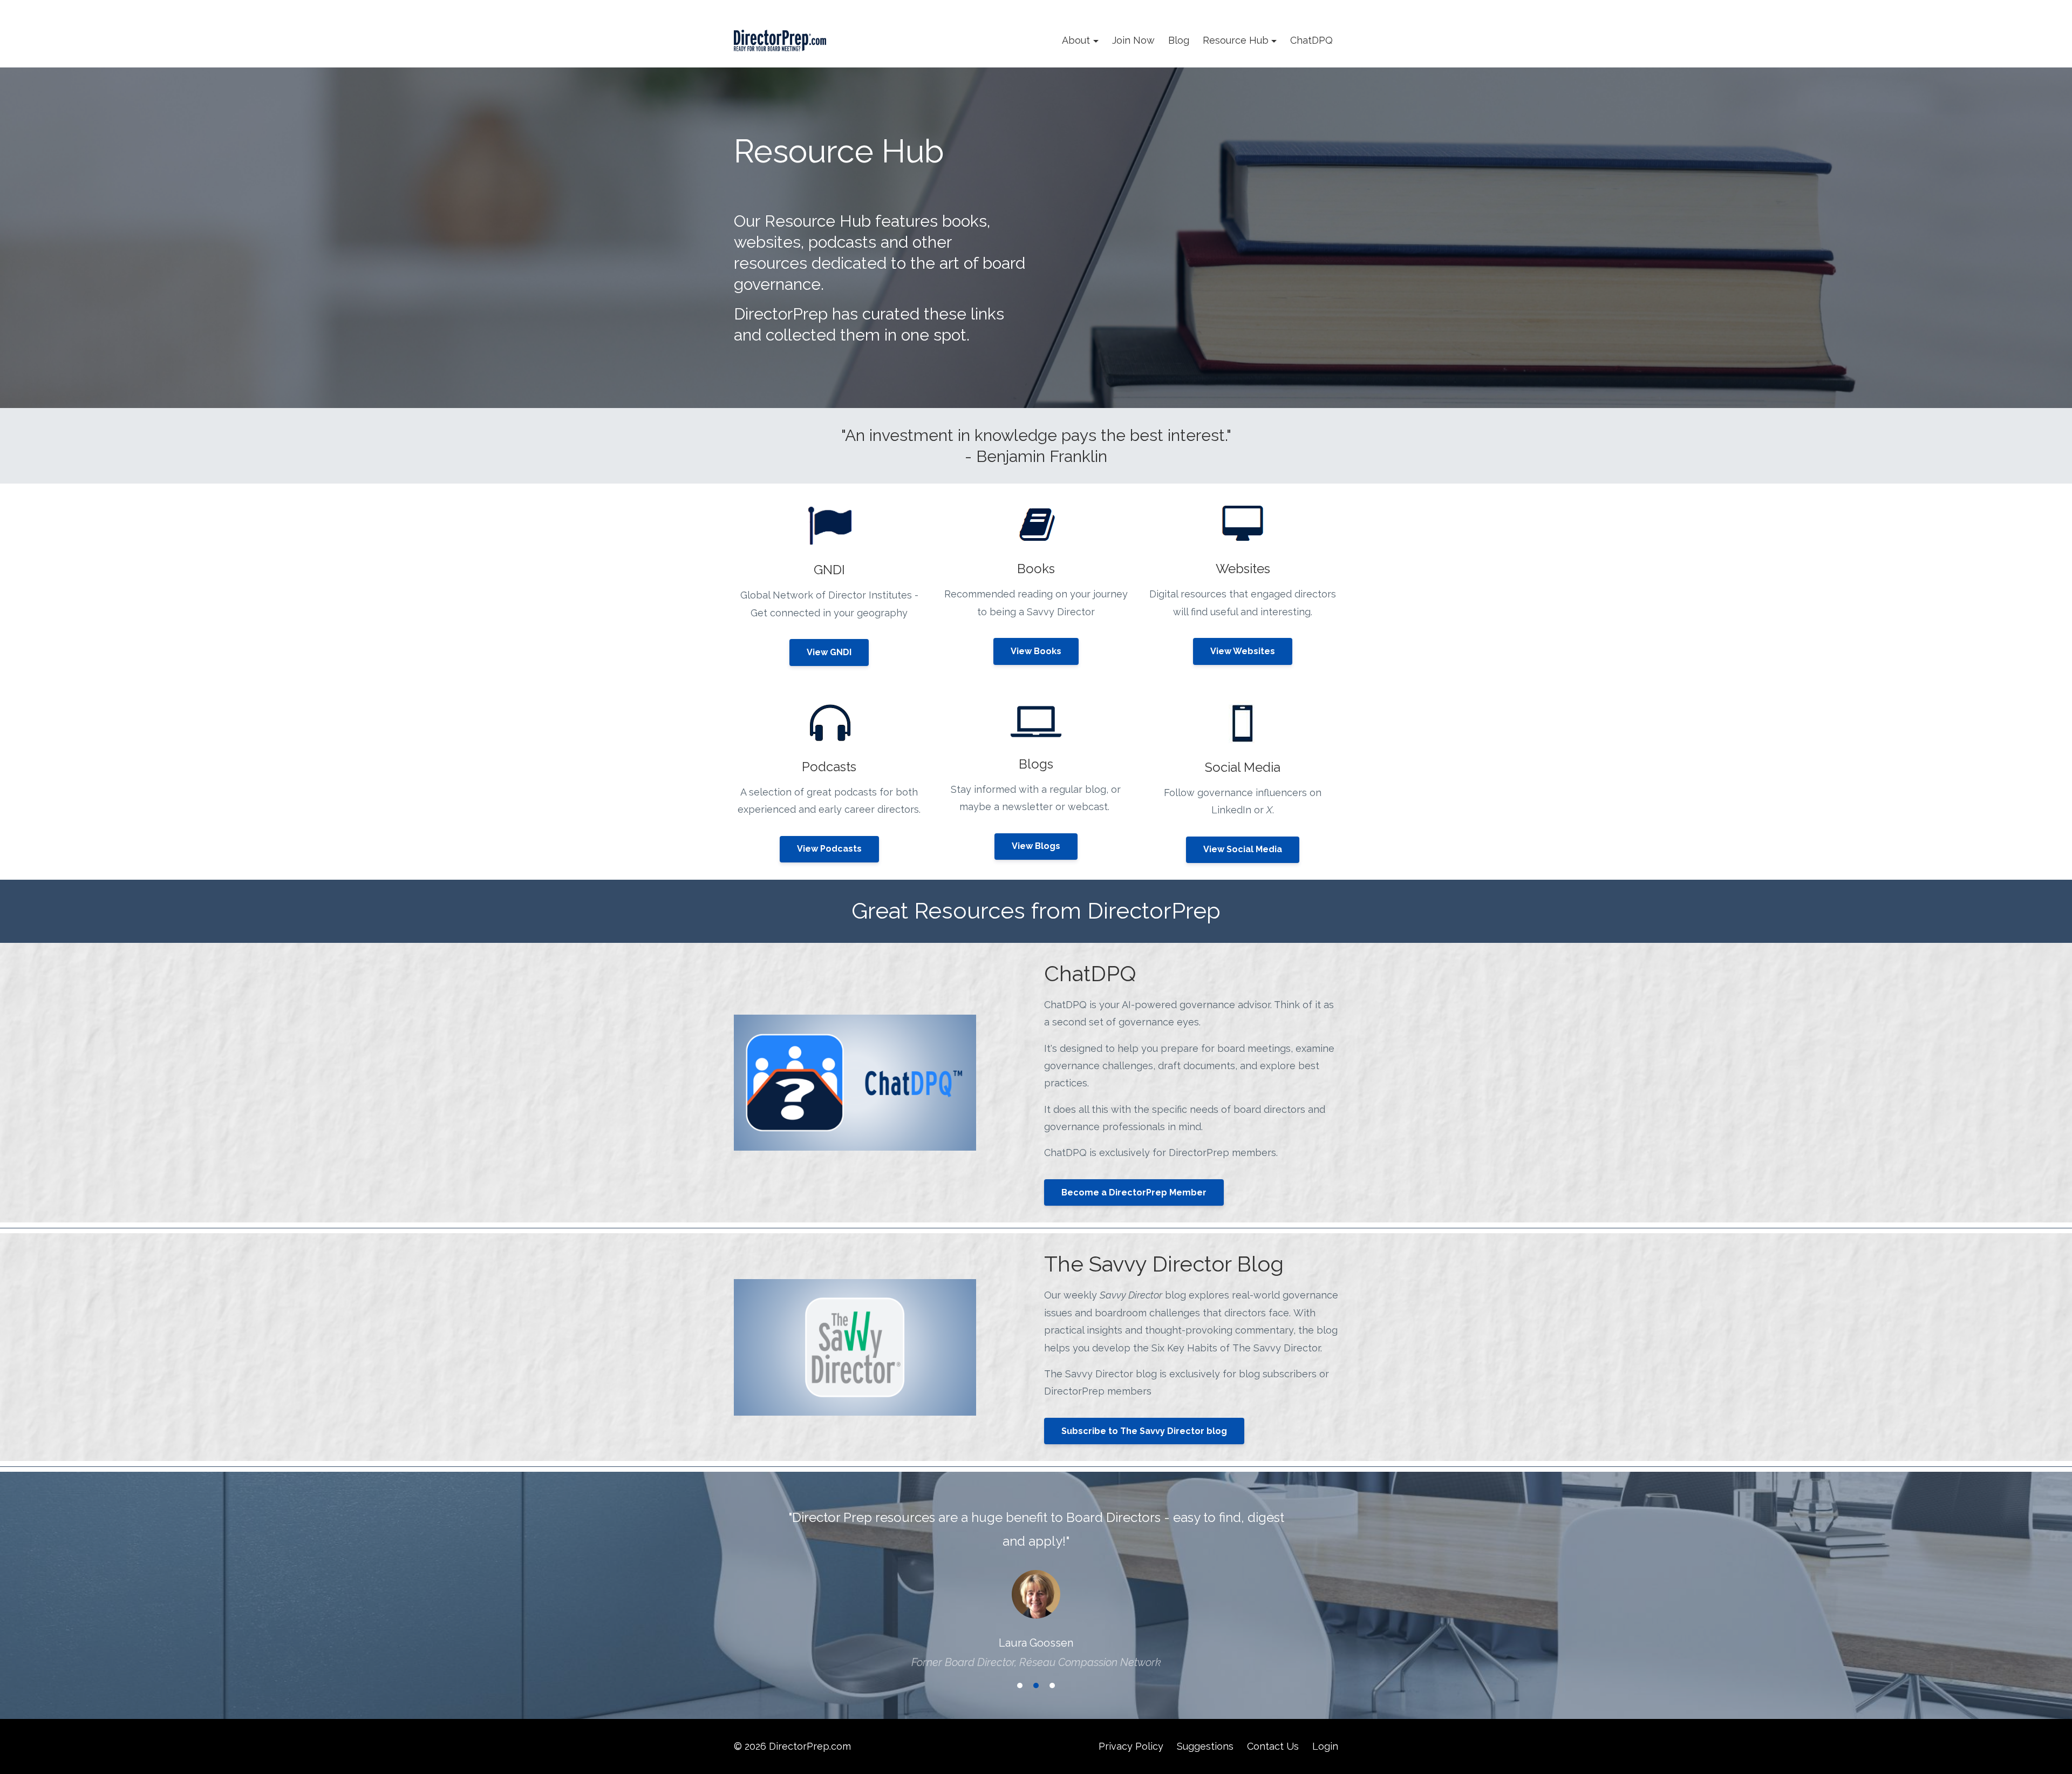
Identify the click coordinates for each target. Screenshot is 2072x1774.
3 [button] (1052, 1685)
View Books (1036, 651)
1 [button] (1020, 1685)
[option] (1036, 1579)
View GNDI (829, 652)
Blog (1179, 40)
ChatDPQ (1311, 40)
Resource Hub (1236, 40)
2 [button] (1036, 1685)
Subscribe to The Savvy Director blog (1144, 1431)
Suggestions (1205, 1746)
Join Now (1133, 40)
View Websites (1243, 651)
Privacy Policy (1131, 1746)
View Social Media (1243, 849)
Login (1325, 1746)
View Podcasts (829, 849)
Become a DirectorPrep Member (1134, 1192)
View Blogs (1036, 846)
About (1076, 40)
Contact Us (1273, 1746)
